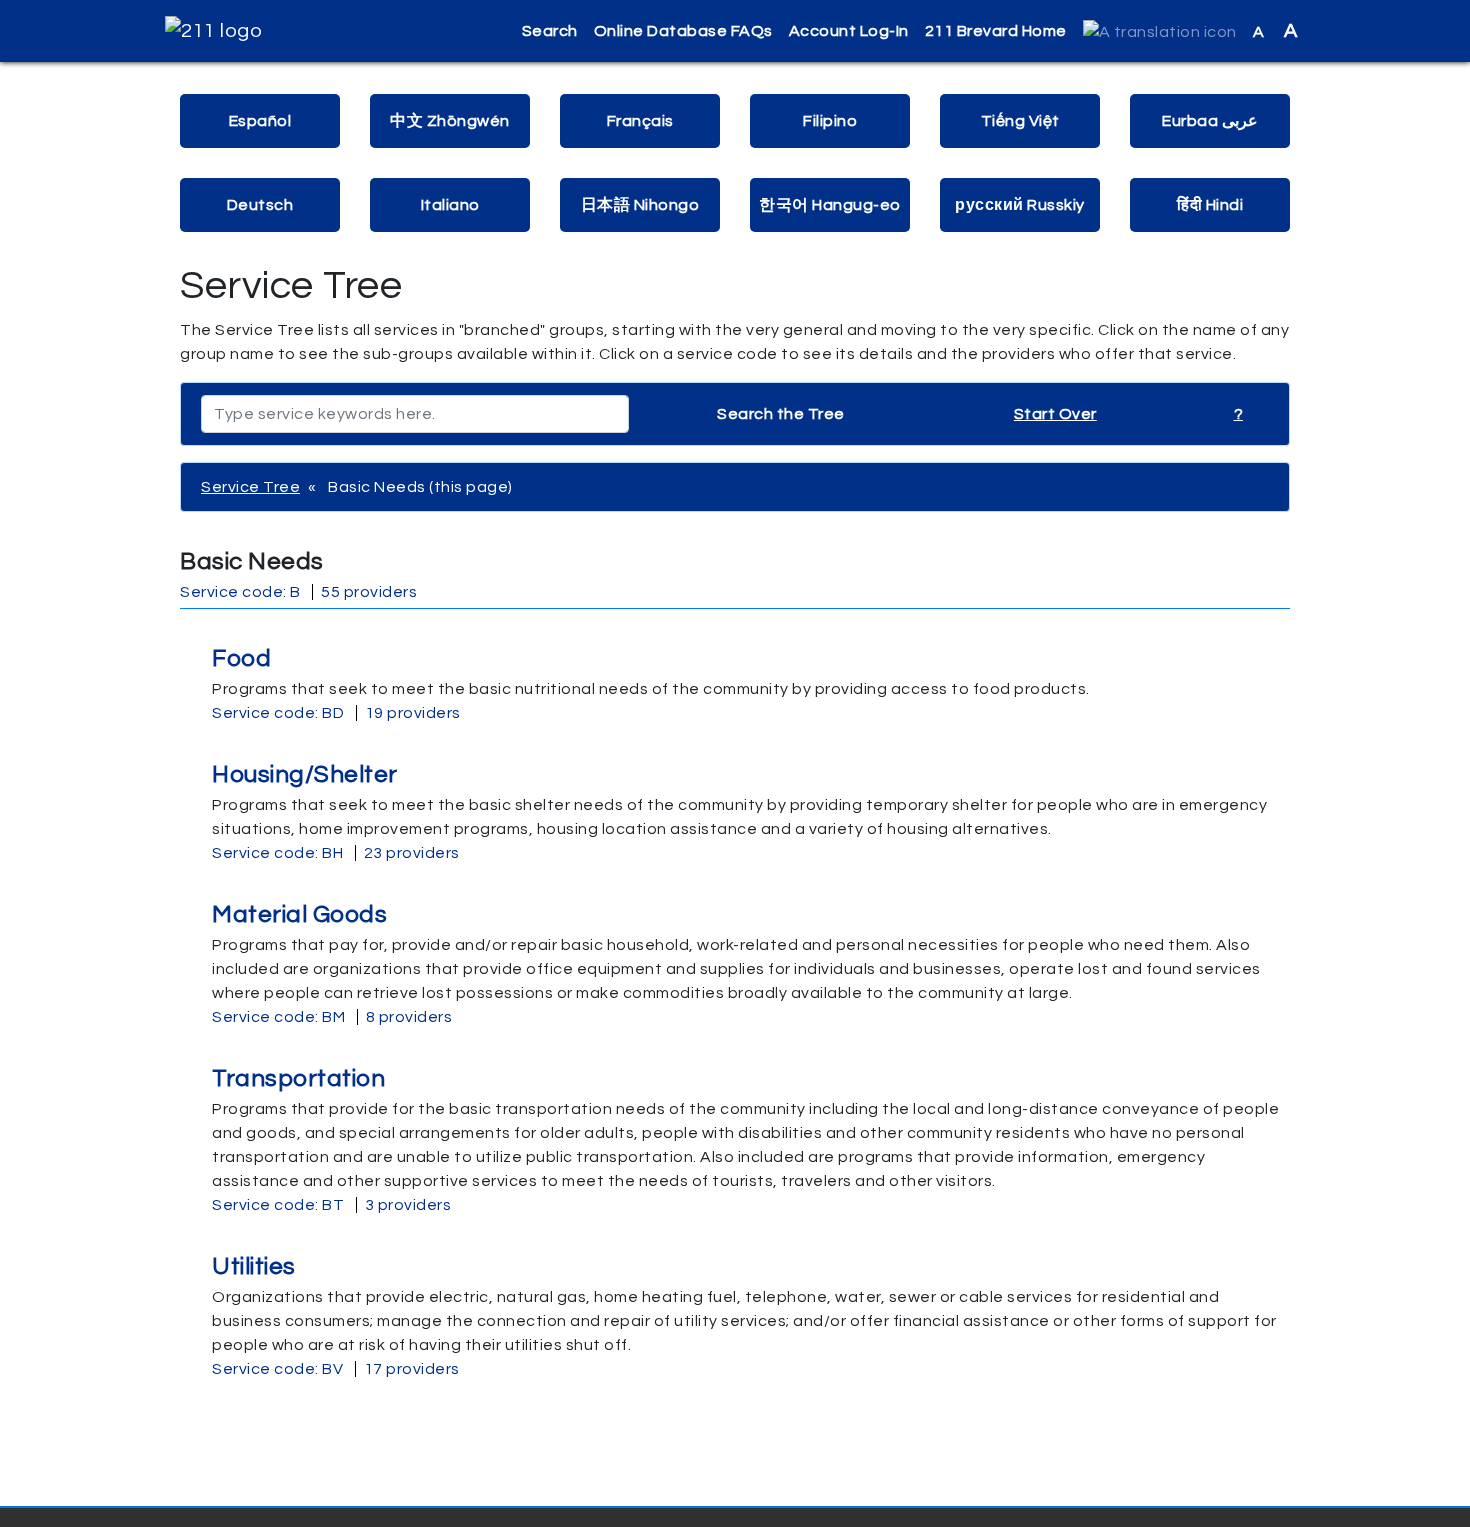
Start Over (1055, 414)
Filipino (830, 121)
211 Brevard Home (996, 31)
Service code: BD (278, 713)
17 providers (412, 1369)
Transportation (298, 1078)
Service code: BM (278, 1017)
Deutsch (260, 205)
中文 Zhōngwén (450, 121)
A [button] (1275, 31)
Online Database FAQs (683, 31)
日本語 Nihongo (640, 205)
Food (241, 658)
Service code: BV (277, 1369)
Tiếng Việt (1020, 121)
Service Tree (250, 487)
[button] (1160, 31)
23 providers (412, 853)
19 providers (413, 713)
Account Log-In (849, 31)
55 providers (369, 592)
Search (550, 31)
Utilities (254, 1266)
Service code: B (240, 592)
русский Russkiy (1020, 205)
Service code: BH (277, 853)
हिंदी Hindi (1210, 205)
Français (640, 121)
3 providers (408, 1205)
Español (260, 121)
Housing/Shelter (305, 774)
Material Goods (299, 914)
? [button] (1239, 414)
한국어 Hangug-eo (830, 205)
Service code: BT (278, 1205)
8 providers (409, 1017)
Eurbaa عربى (1210, 121)
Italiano (450, 205)
